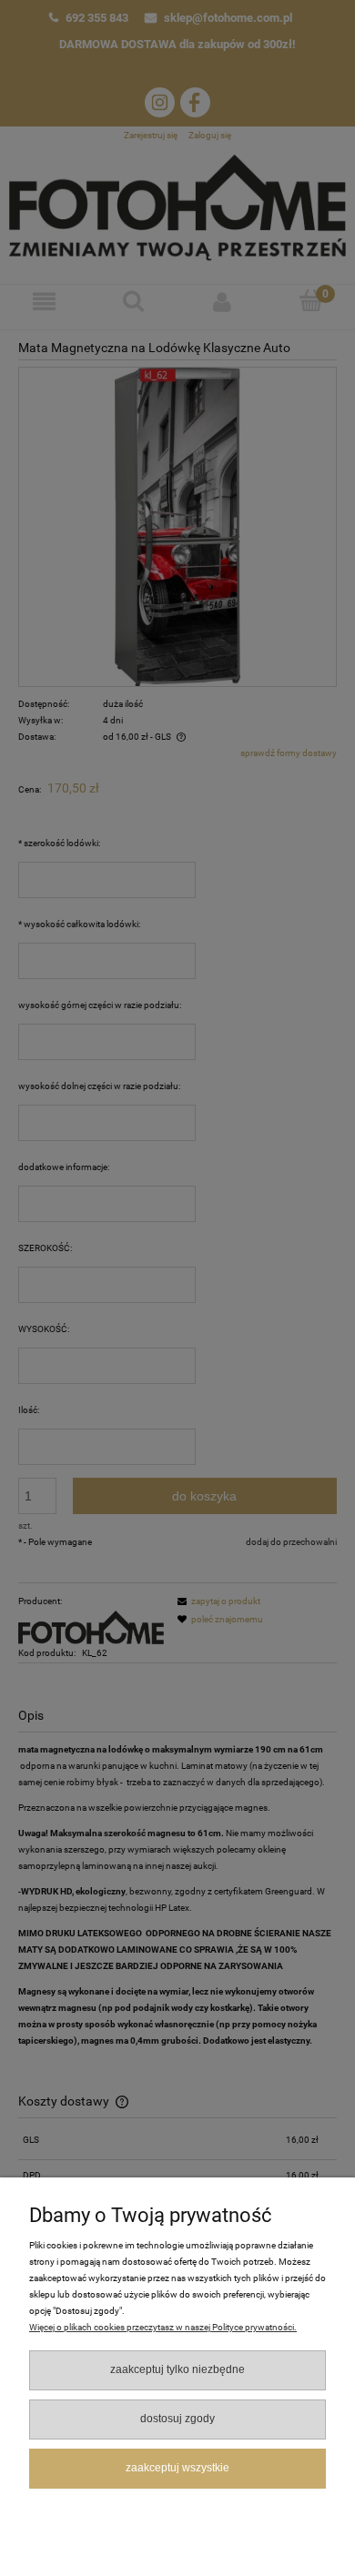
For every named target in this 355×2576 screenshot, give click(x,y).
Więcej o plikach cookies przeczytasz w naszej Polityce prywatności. (163, 2327)
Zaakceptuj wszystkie (177, 2468)
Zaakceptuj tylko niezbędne (177, 2369)
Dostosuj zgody (177, 2419)
